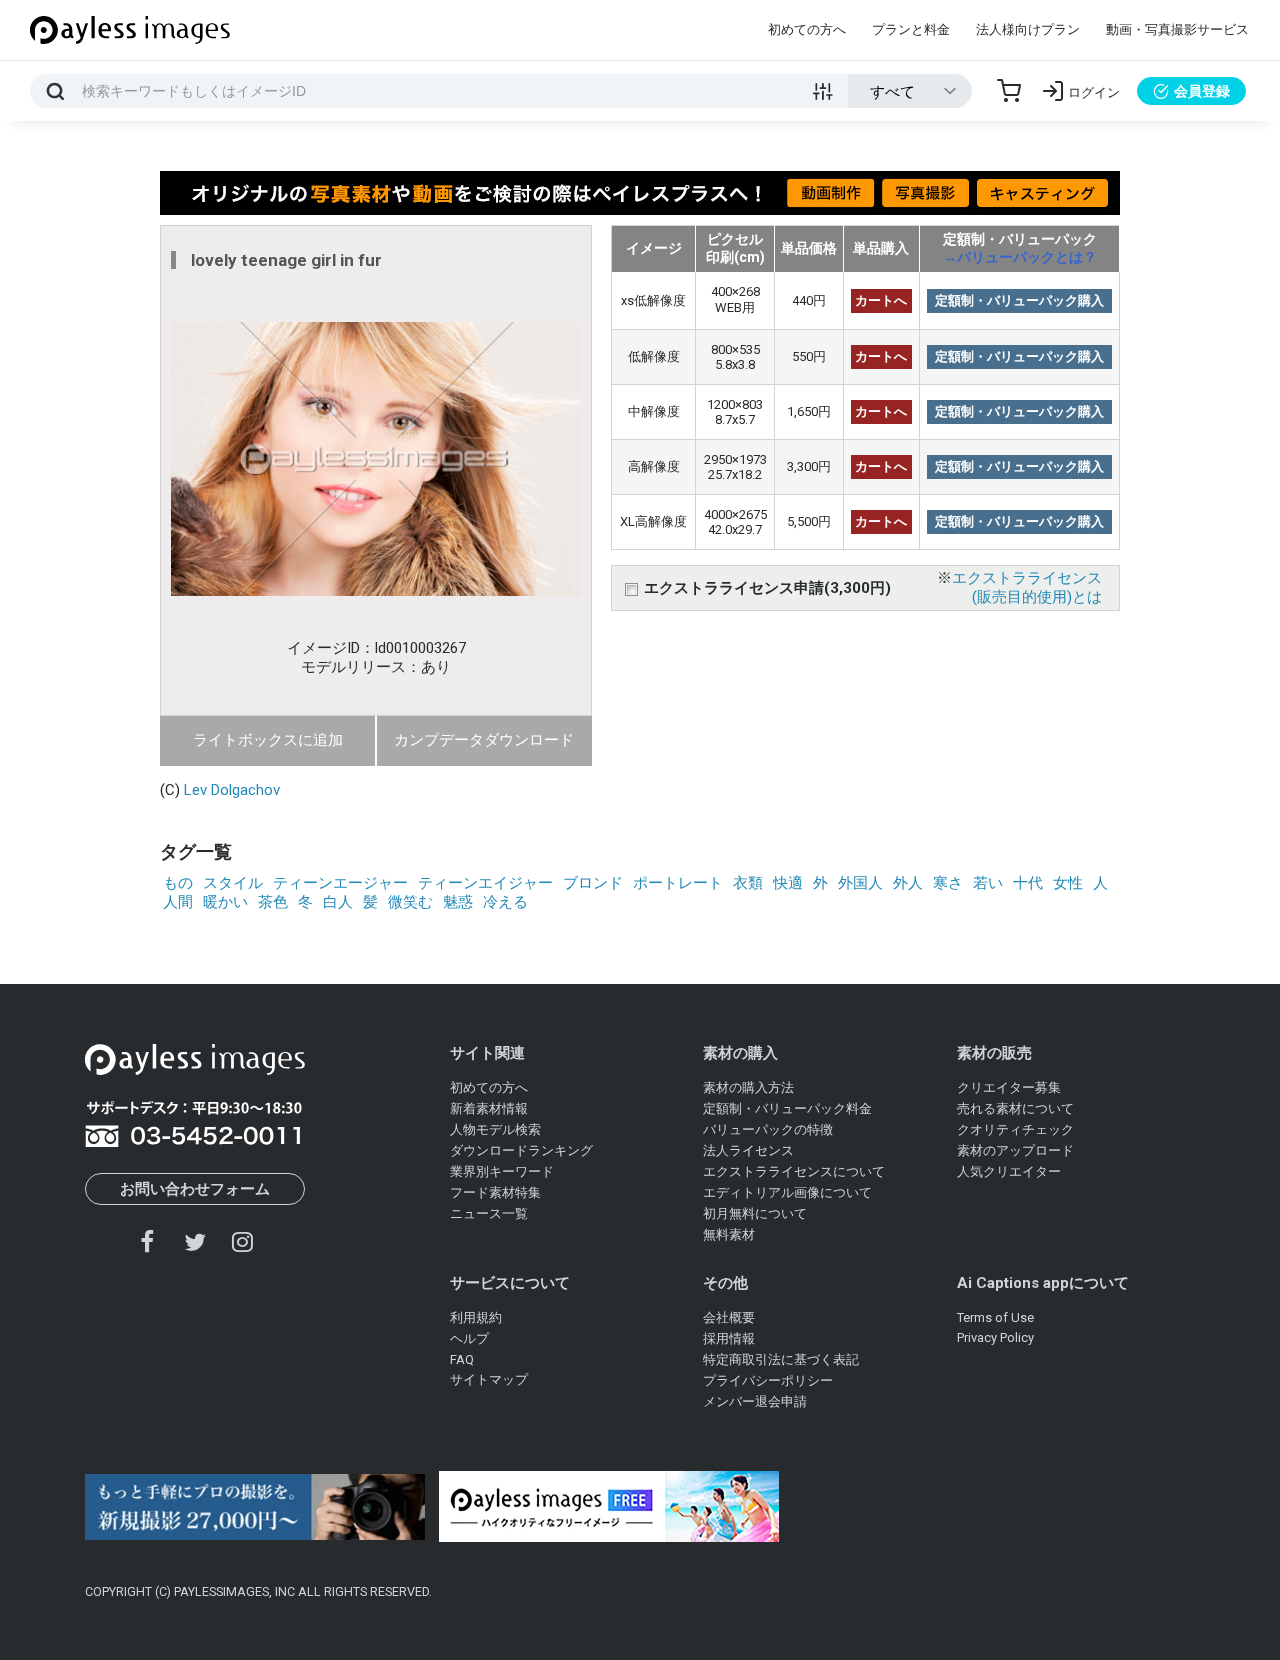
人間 (178, 902)
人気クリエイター (1009, 1171)
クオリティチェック (1015, 1129)
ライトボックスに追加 (268, 740)
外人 (908, 883)
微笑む (410, 902)
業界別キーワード (502, 1171)
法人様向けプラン (1028, 29)
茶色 (273, 902)
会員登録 (1202, 91)
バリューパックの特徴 (768, 1129)
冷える (505, 902)
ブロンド (593, 883)
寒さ (948, 883)
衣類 (748, 883)
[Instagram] (242, 1241)
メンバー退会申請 (755, 1401)
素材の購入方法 (748, 1087)
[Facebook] (148, 1241)
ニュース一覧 (489, 1213)
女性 (1068, 883)
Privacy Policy (995, 1337)
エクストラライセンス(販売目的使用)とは (1027, 587)
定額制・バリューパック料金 (787, 1108)
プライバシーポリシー (768, 1380)
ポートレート (678, 883)
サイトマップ (489, 1379)
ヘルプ (469, 1338)
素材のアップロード (1015, 1150)
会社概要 (729, 1317)
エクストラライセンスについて (794, 1171)
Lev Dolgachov (232, 790)
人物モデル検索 (495, 1129)
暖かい (225, 902)
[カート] (1009, 91)
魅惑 (458, 902)
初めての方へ (807, 29)
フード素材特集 (495, 1192)
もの (178, 883)
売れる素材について (1015, 1108)
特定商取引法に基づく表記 (781, 1359)
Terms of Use (995, 1317)
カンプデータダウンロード (484, 740)
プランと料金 (911, 29)
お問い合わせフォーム (195, 1189)
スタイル (233, 883)
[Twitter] (195, 1241)
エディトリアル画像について (787, 1192)
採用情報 (729, 1338)
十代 (1028, 883)
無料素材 (729, 1234)
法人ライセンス (748, 1150)
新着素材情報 (489, 1108)
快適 (788, 883)
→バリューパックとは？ (1020, 257)
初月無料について (755, 1213)
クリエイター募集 (1009, 1087)
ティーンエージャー (340, 883)
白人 (338, 902)
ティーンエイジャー (485, 883)
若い (988, 883)
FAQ (462, 1359)
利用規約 (476, 1317)
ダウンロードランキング (521, 1150)
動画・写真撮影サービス (1177, 29)
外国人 (860, 883)
